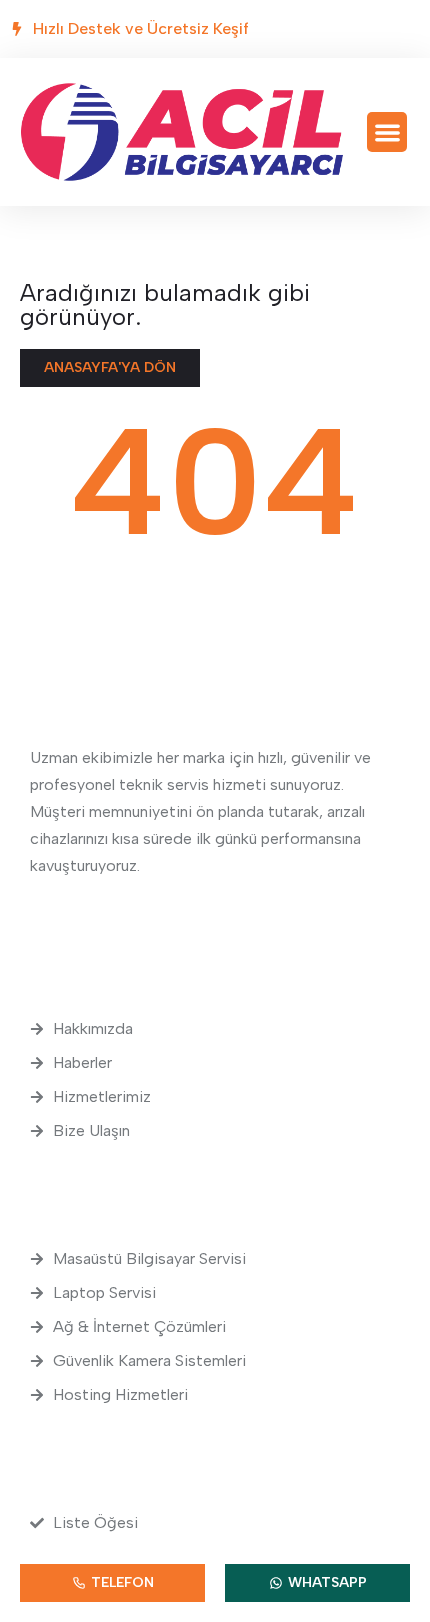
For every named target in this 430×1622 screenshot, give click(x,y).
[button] (387, 132)
